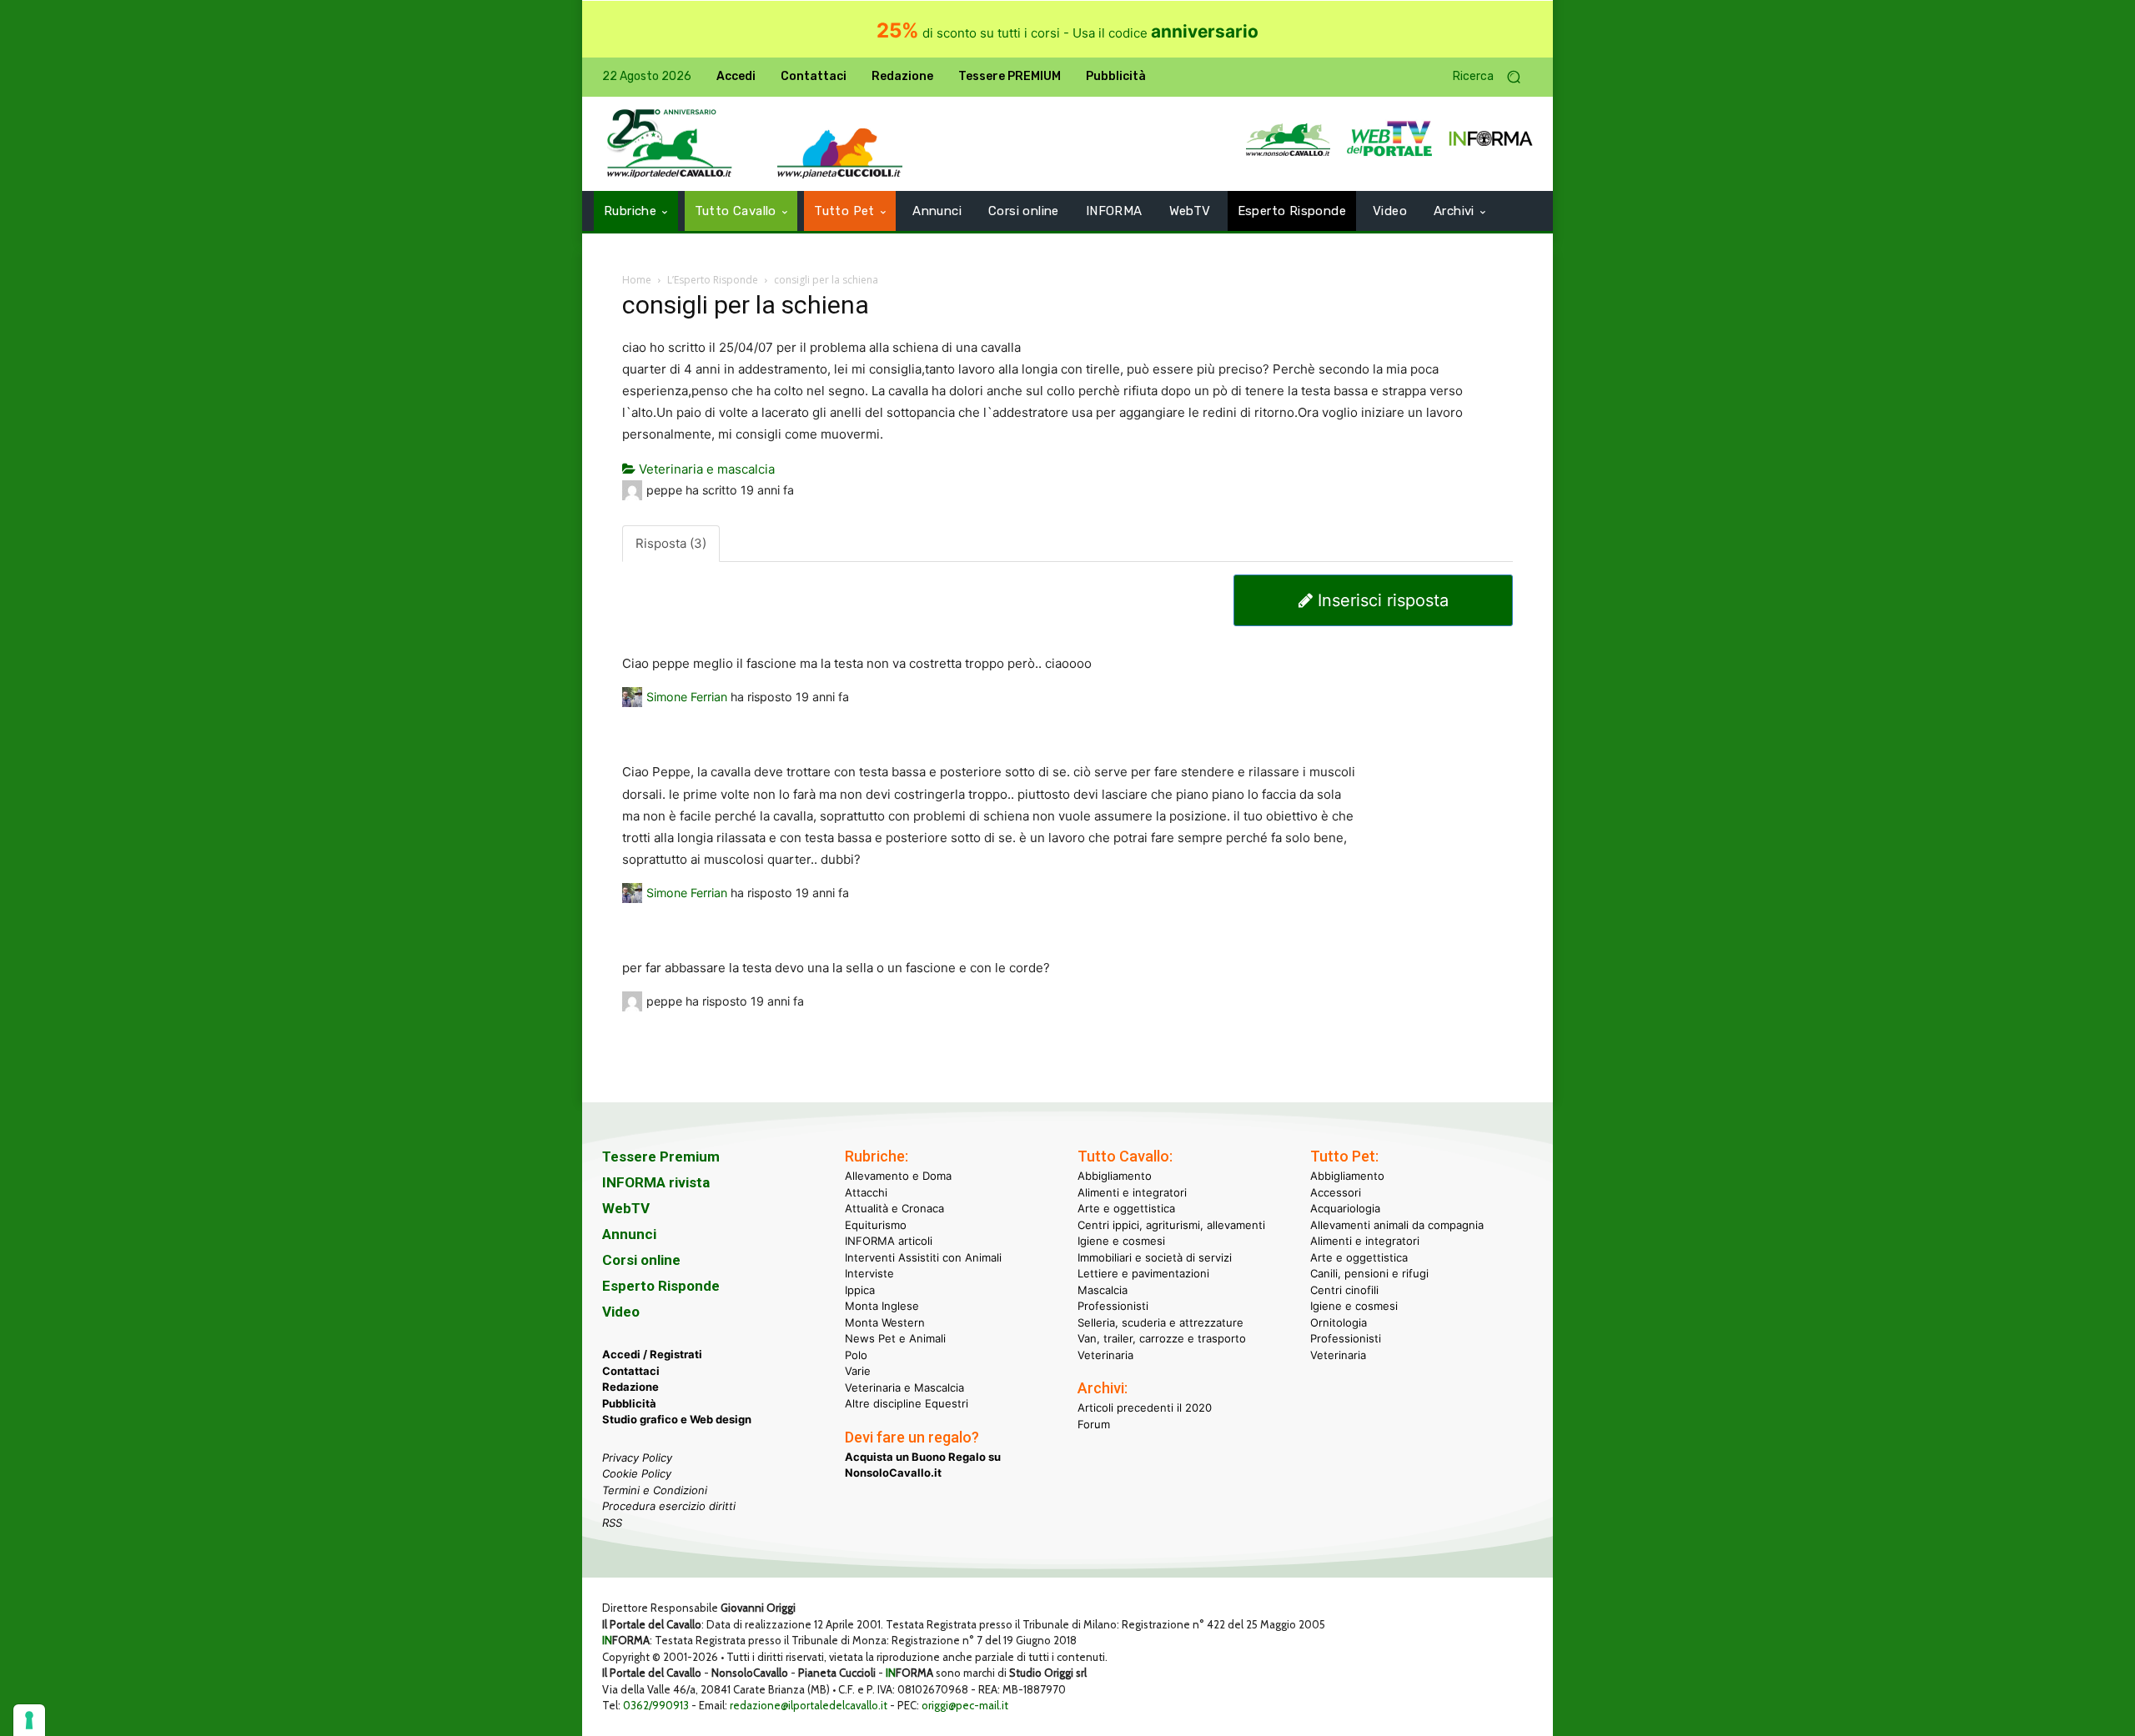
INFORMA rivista (656, 1182)
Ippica (860, 1290)
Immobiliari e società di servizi (1155, 1257)
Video (621, 1312)
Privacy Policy (637, 1458)
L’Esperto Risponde (713, 280)
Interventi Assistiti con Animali (923, 1257)
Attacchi (866, 1192)
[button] (1493, 77)
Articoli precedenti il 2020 (1145, 1407)
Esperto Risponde (661, 1286)
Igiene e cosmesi (1121, 1241)
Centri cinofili (1344, 1290)
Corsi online (641, 1260)
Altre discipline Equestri (907, 1403)
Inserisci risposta (1381, 600)
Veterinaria (1105, 1355)
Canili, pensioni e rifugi (1369, 1273)
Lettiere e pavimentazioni (1143, 1273)
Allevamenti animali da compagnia (1397, 1225)
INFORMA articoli (889, 1241)
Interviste (869, 1273)
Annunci (629, 1234)
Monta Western (885, 1322)
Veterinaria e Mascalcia (904, 1387)
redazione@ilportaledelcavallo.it (809, 1705)
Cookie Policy (637, 1473)
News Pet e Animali (895, 1338)
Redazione (630, 1387)
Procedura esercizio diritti (669, 1506)
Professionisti (1113, 1306)
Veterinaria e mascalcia (705, 469)
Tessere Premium (661, 1156)
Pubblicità (629, 1403)
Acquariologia (1345, 1208)
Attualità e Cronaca (894, 1208)
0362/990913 (656, 1705)
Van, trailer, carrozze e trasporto (1162, 1338)
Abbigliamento (1115, 1176)
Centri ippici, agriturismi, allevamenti (1171, 1225)
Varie (858, 1371)
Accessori (1336, 1192)
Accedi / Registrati (652, 1354)
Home (637, 280)
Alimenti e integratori (1132, 1192)
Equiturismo (876, 1225)
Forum (1094, 1424)
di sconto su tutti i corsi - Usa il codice (1067, 33)
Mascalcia (1103, 1290)
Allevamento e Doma (898, 1176)
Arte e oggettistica (1126, 1208)
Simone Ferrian (687, 697)
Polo (856, 1355)
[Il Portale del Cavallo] (670, 144)
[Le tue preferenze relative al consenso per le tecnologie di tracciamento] (29, 1720)
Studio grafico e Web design (677, 1419)
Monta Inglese (882, 1306)
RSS (612, 1523)
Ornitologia (1339, 1322)
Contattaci (631, 1371)
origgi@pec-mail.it (965, 1705)
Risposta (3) (671, 543)
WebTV (626, 1208)
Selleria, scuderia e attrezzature (1160, 1322)
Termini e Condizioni (655, 1490)
